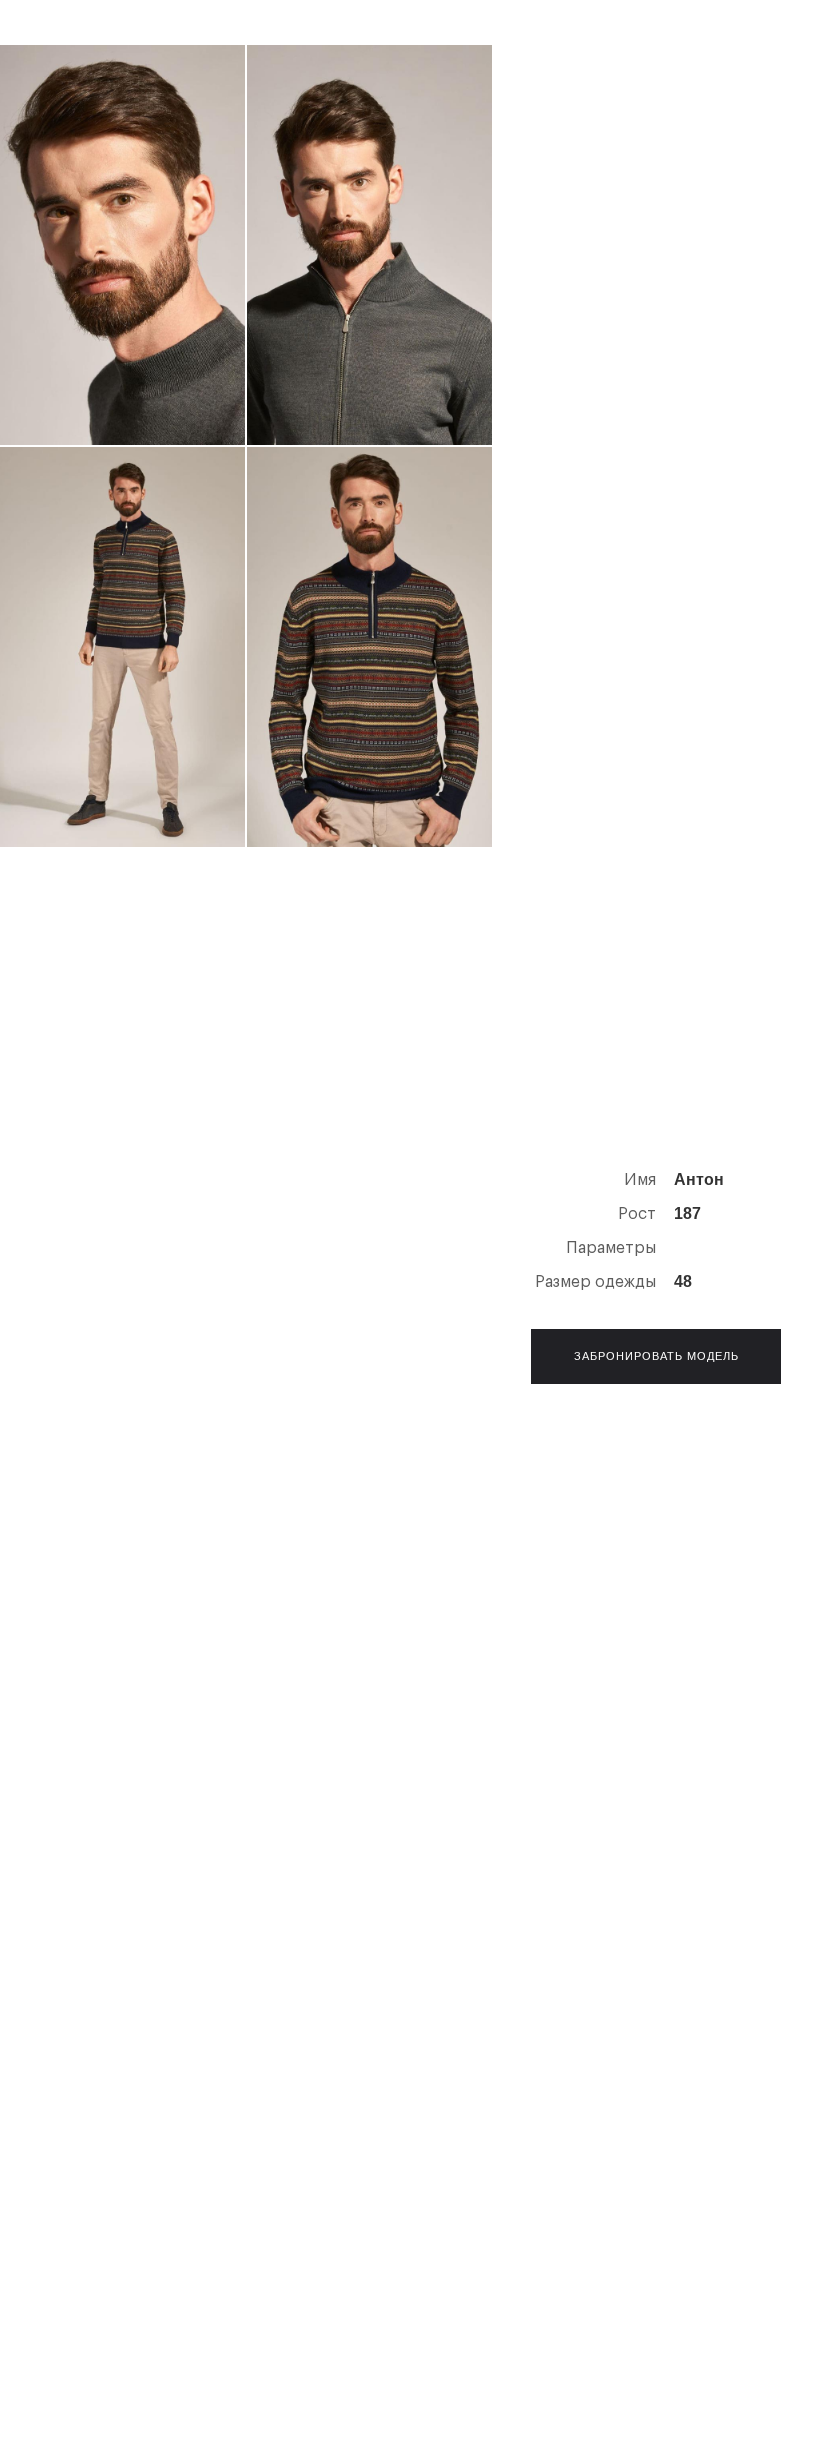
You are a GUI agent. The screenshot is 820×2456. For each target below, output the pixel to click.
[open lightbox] (122, 245)
